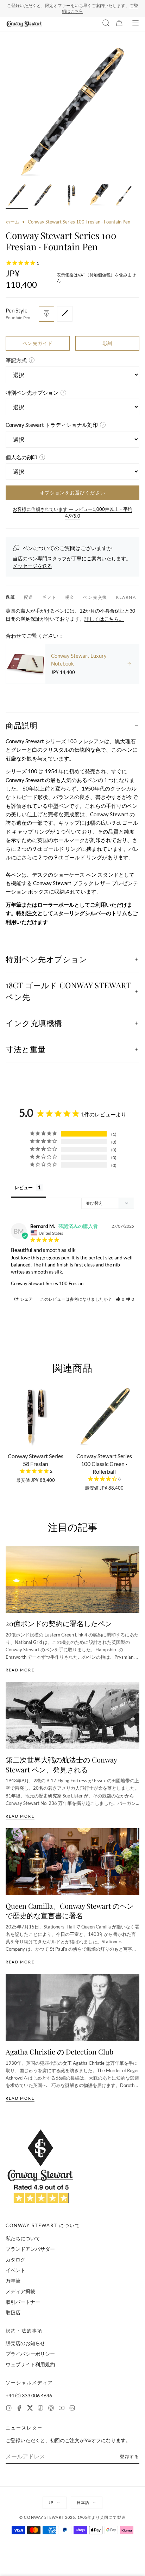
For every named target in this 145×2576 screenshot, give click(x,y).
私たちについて (23, 2238)
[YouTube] (62, 2409)
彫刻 (108, 343)
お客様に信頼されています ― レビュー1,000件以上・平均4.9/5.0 (72, 513)
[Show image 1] (17, 196)
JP (51, 2502)
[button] (120, 1299)
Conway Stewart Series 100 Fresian (47, 1283)
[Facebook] (19, 2409)
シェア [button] (26, 1299)
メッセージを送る (32, 566)
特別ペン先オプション (47, 959)
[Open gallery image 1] (72, 113)
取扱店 (13, 2312)
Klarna (126, 597)
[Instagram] (9, 2409)
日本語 (83, 2502)
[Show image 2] (44, 196)
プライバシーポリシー (30, 2354)
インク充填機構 (34, 1023)
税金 (70, 597)
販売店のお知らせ (25, 2343)
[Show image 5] (124, 196)
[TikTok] (40, 2409)
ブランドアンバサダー (30, 2249)
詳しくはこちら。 (104, 619)
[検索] (106, 24)
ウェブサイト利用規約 (30, 2364)
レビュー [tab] (24, 1187)
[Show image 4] (97, 196)
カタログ (15, 2259)
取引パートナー (23, 2302)
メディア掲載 (20, 2291)
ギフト (49, 597)
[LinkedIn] (72, 2409)
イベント (15, 2270)
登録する (130, 2456)
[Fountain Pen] (46, 314)
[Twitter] (30, 2409)
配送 (29, 597)
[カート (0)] (119, 24)
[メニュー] (135, 24)
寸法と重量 (26, 1049)
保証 (11, 597)
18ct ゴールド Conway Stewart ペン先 (68, 991)
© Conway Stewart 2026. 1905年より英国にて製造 (72, 2517)
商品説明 (21, 725)
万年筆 (13, 2281)
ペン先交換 (95, 597)
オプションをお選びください (72, 493)
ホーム (12, 222)
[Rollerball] (65, 314)
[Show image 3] (70, 196)
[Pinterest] (51, 2409)
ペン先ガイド (38, 343)
